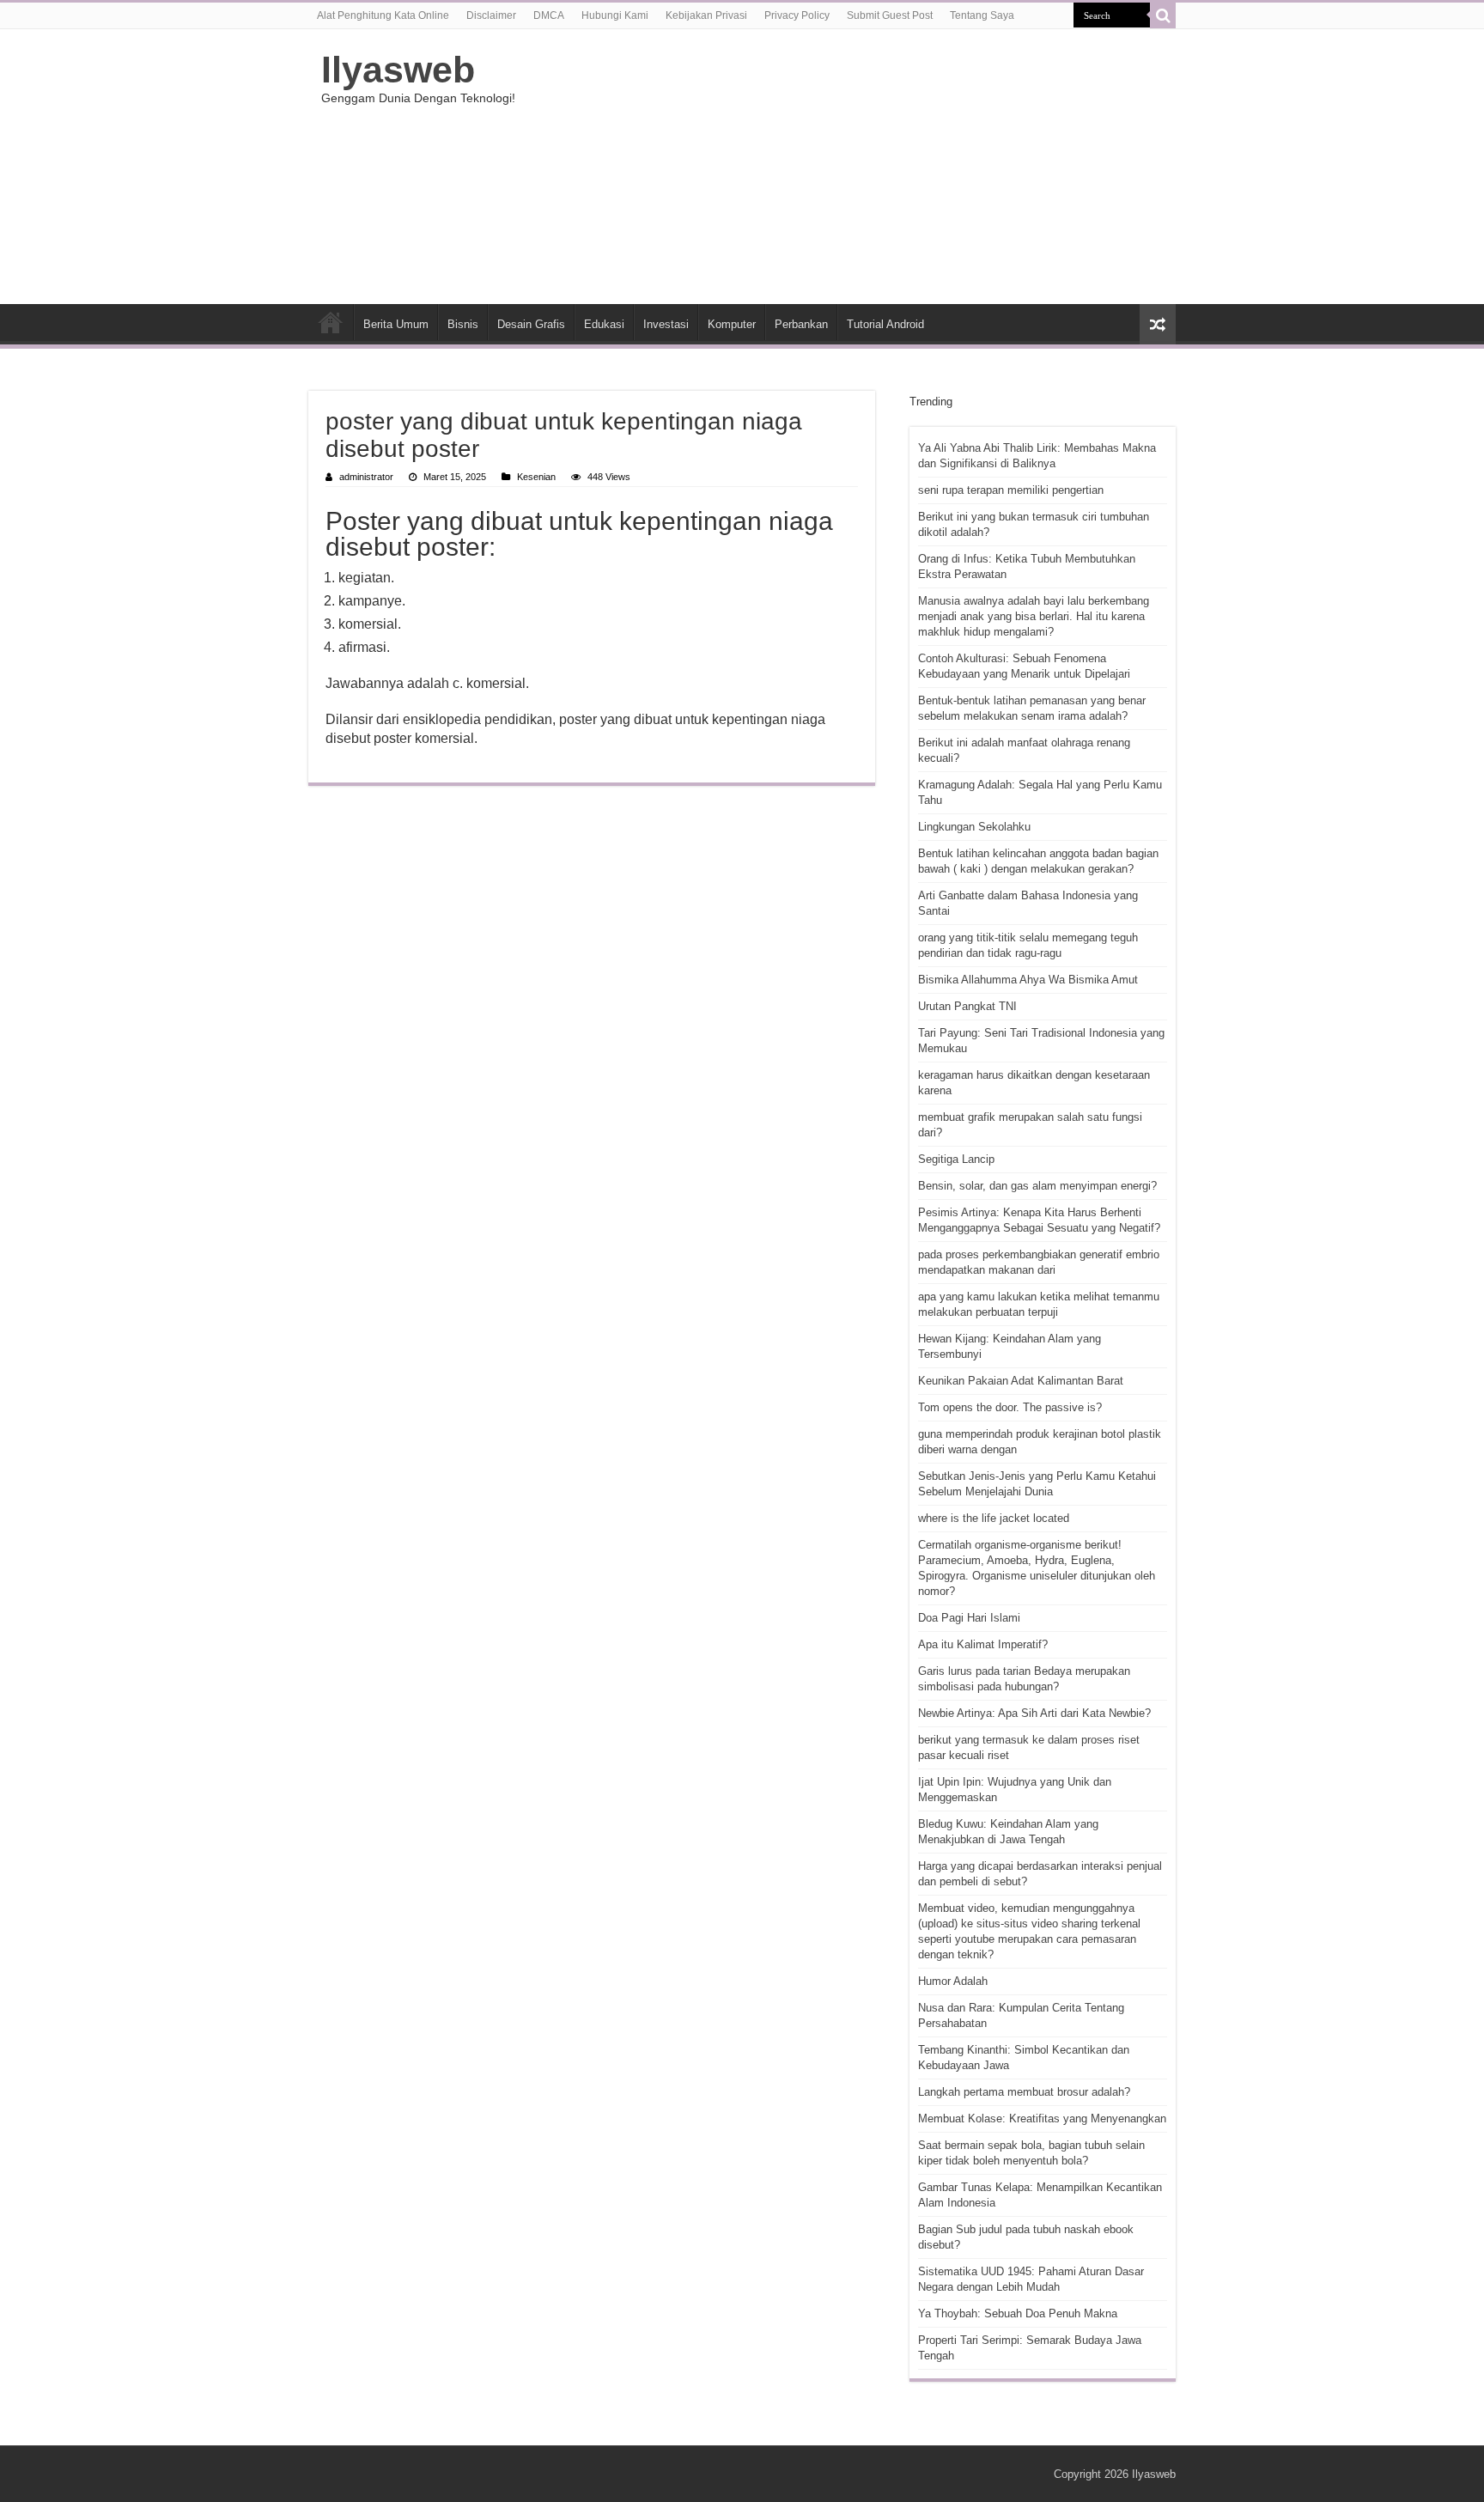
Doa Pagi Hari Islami (969, 1618)
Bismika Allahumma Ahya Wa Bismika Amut (1028, 980)
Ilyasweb (398, 70)
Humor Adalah (953, 1981)
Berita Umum (396, 324)
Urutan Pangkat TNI (967, 1006)
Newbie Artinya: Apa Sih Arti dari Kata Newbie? (1034, 1713)
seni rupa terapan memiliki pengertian (1011, 490)
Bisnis (463, 324)
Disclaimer (491, 15)
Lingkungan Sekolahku (974, 827)
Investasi (666, 324)
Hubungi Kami (615, 15)
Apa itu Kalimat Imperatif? (983, 1644)
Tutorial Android (885, 324)
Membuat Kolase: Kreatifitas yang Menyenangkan (1042, 2118)
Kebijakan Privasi (706, 15)
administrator (366, 477)
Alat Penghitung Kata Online (383, 15)
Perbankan (801, 324)
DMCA (549, 15)
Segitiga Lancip (956, 1159)
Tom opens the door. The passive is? (1010, 1407)
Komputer (732, 324)
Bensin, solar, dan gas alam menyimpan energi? (1037, 1186)
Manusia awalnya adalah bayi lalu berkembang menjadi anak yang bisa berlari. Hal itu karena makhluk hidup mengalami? (1034, 616)
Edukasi (604, 324)
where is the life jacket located (994, 1518)
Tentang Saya (982, 15)
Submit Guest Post (890, 15)
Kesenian (536, 477)
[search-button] (1163, 15)
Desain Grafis (531, 324)
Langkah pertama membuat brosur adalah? (1024, 2092)
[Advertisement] (850, 167)
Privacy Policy (797, 15)
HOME (331, 322)
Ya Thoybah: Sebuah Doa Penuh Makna (1018, 2313)
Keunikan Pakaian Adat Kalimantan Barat (1021, 1381)
